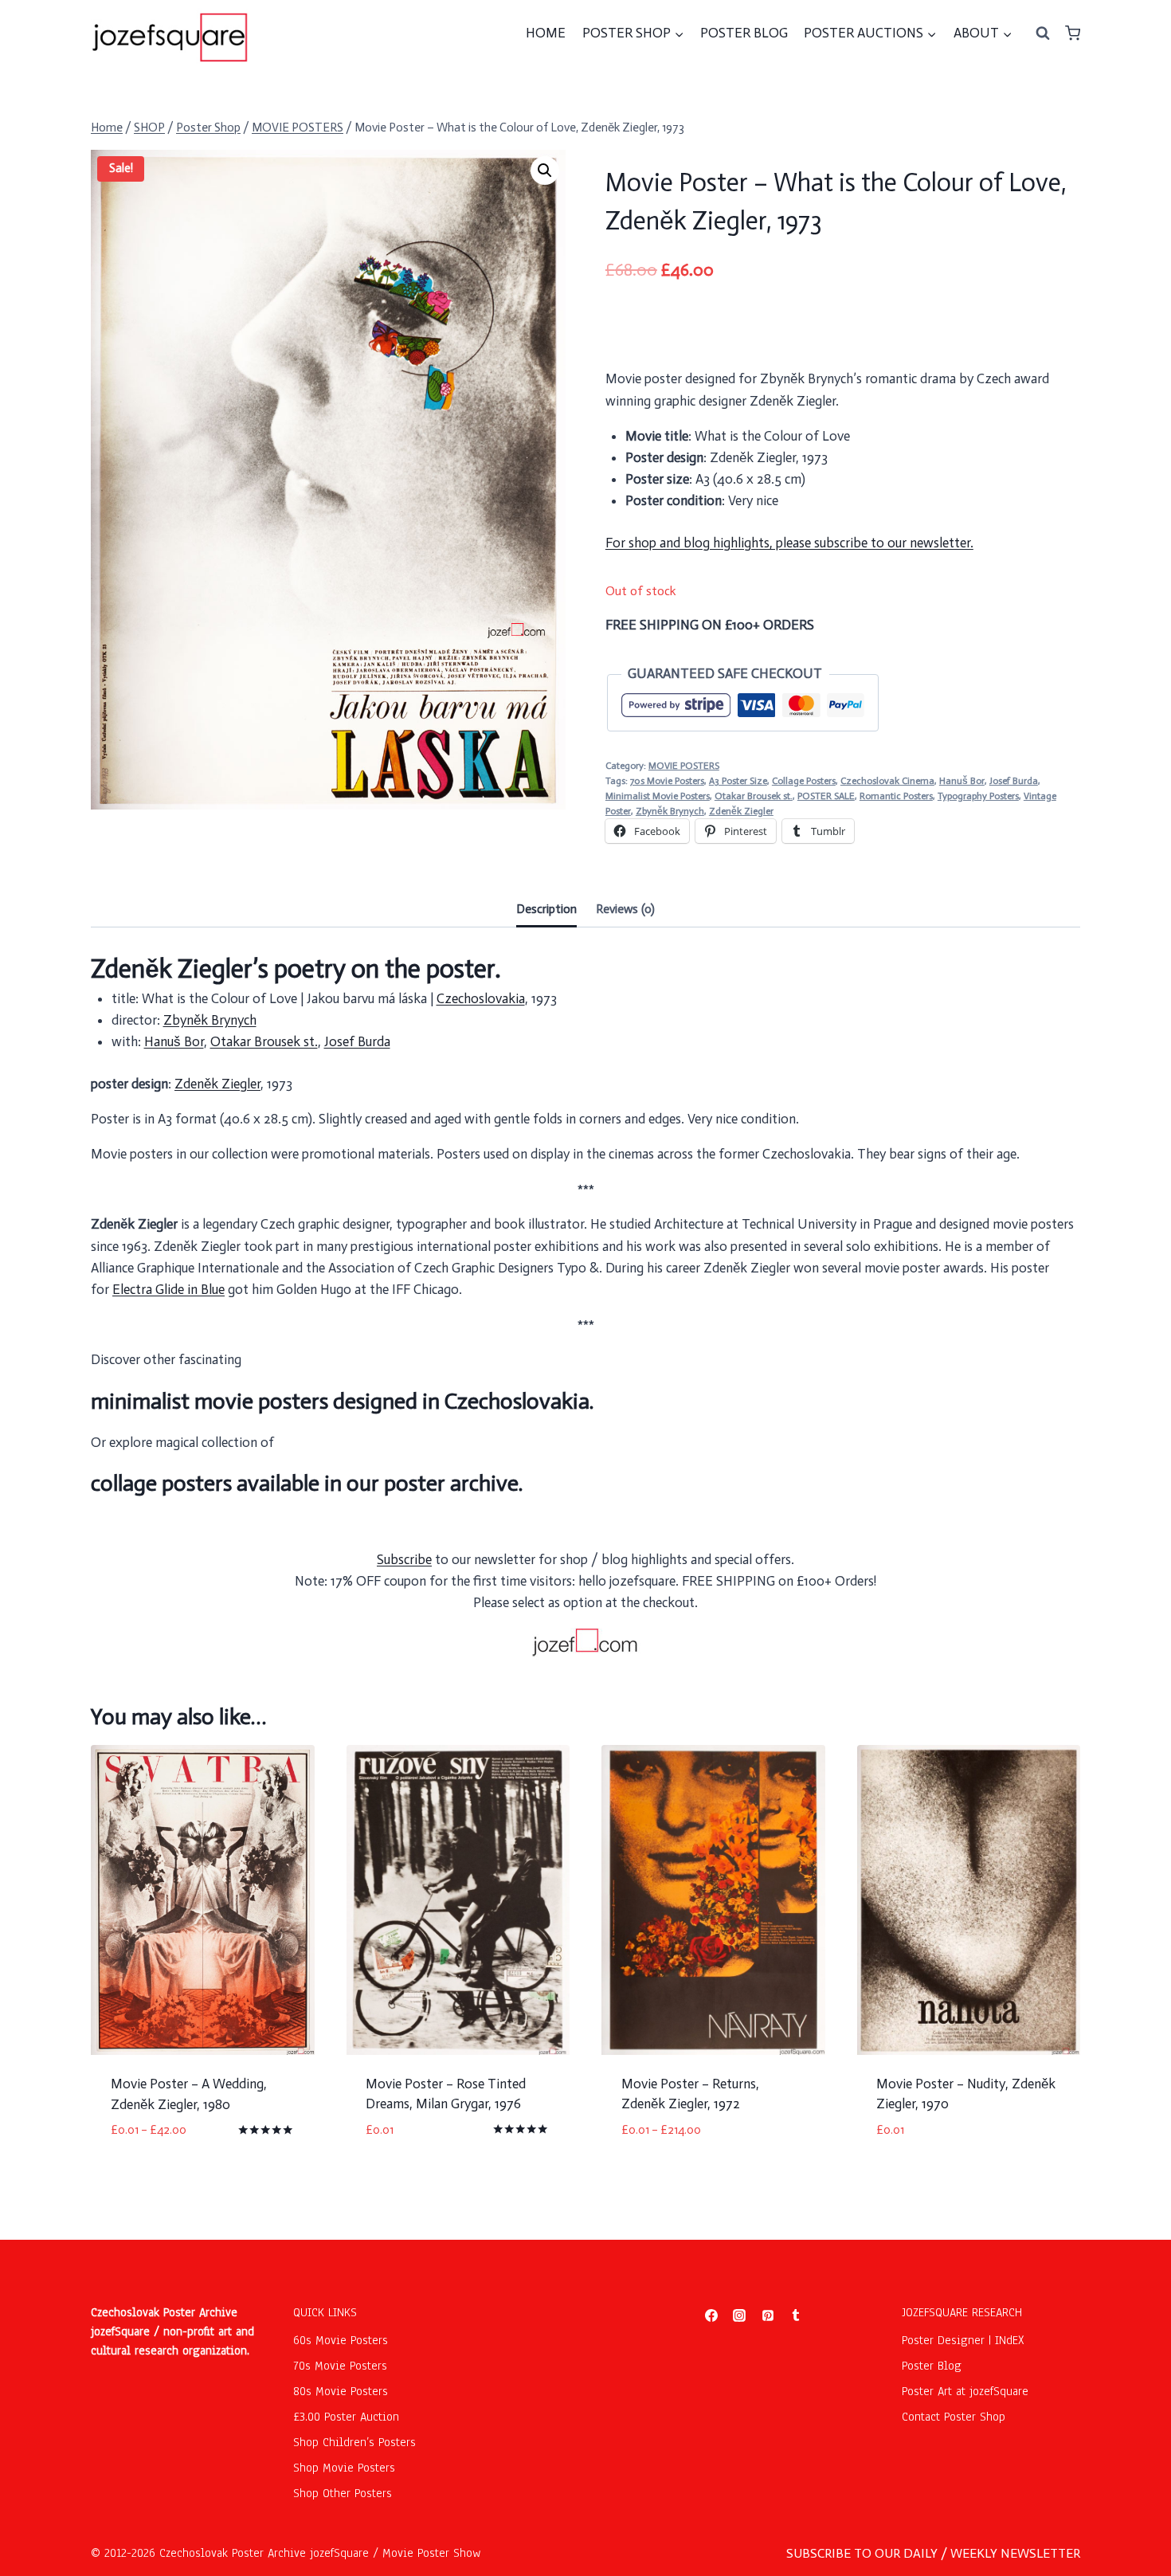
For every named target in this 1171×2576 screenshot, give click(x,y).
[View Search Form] (1043, 33)
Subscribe (404, 1559)
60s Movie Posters (341, 2340)
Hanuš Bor (962, 781)
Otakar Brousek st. (754, 796)
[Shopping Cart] (1073, 33)
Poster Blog (932, 2366)
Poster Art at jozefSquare (965, 2391)
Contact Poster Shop (954, 2417)
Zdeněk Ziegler (741, 811)
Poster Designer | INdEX (963, 2340)
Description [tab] (546, 909)
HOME (546, 33)
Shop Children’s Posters (354, 2442)
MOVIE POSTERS (684, 766)
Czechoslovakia (481, 998)
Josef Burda (1014, 781)
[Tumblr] (796, 2315)
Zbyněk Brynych (670, 811)
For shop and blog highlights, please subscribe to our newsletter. (789, 543)
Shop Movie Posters (344, 2468)
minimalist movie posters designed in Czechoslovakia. (342, 1401)
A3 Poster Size (738, 781)
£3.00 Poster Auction (346, 2417)
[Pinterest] (768, 2315)
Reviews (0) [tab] (625, 909)
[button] (545, 171)
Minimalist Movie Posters (658, 796)
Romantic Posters (896, 796)
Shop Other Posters (343, 2493)
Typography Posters (978, 796)
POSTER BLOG (744, 33)
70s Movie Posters (667, 781)
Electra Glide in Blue (168, 1289)
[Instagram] (739, 2315)
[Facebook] (711, 2315)
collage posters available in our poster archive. (307, 1483)
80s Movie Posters (341, 2391)
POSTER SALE (826, 796)
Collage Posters (804, 781)
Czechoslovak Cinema (887, 781)
